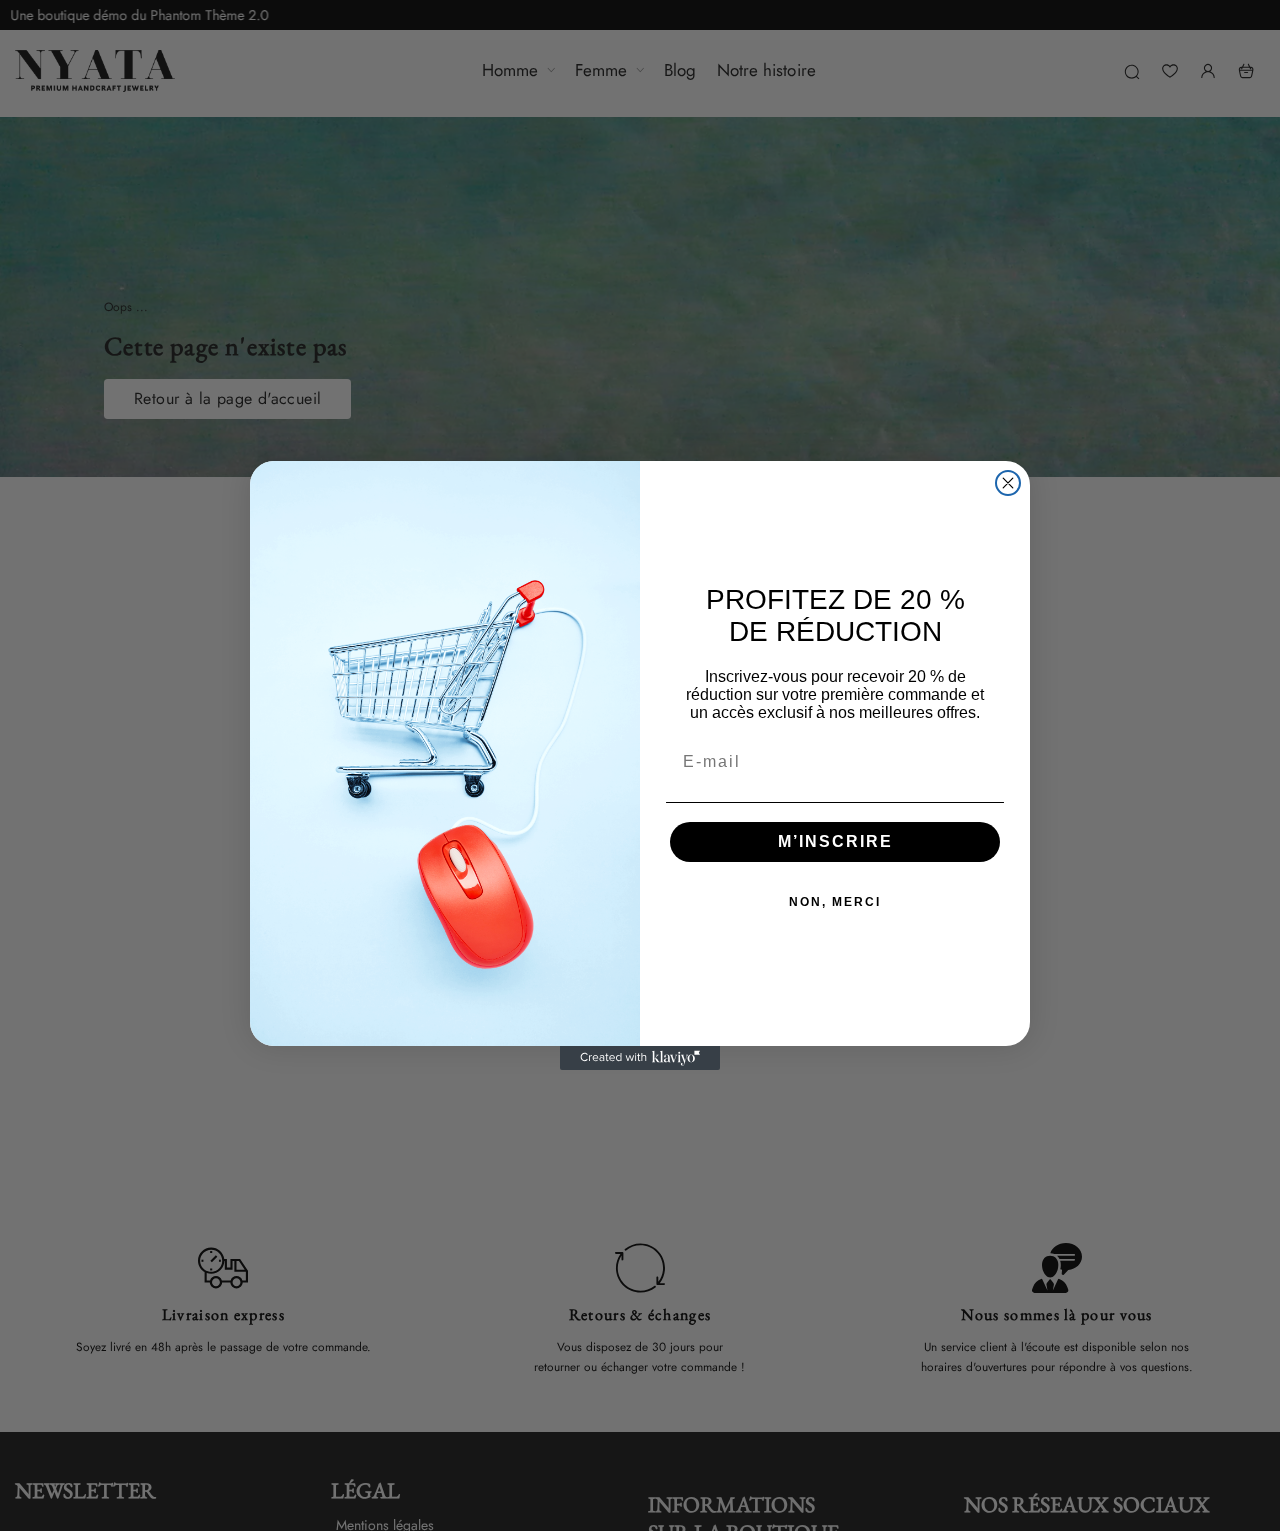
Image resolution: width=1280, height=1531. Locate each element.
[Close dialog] (1008, 483)
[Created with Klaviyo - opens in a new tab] (640, 1058)
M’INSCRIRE (835, 842)
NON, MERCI (835, 903)
